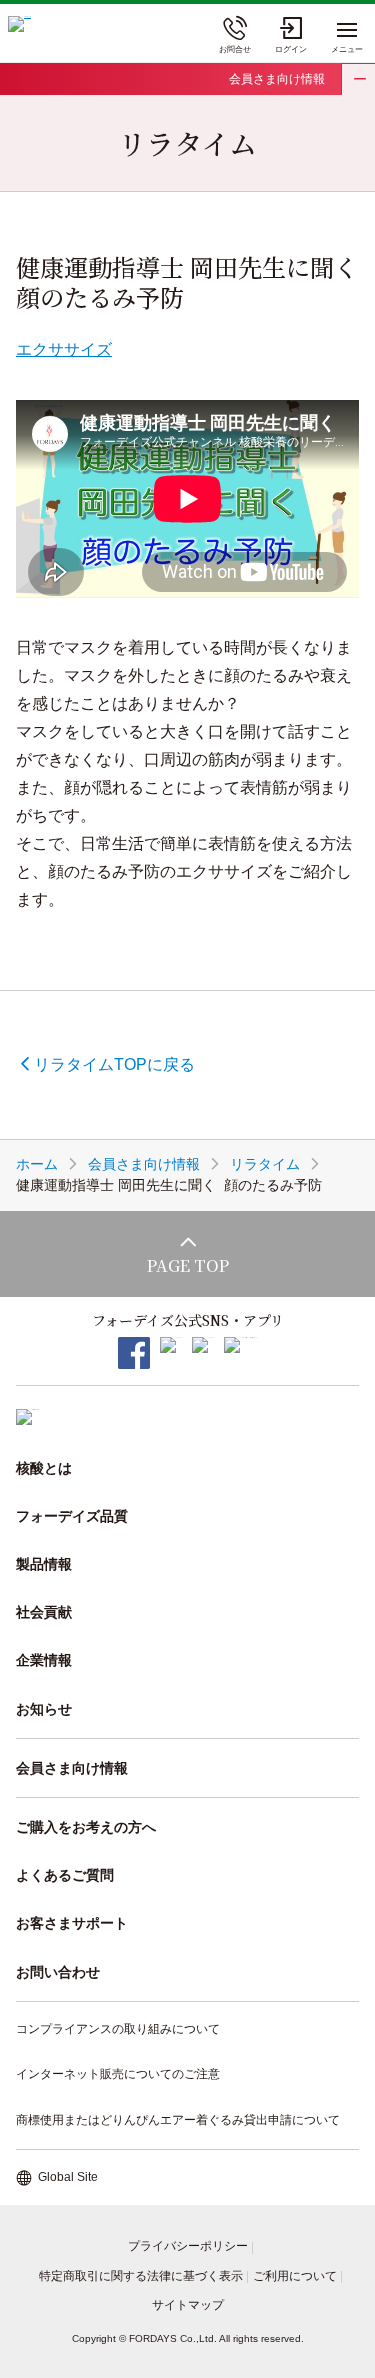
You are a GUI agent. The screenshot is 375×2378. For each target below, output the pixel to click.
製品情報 (44, 1564)
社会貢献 (44, 1612)
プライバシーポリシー (188, 2246)
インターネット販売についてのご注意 (118, 2074)
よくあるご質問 (65, 1875)
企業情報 (44, 1660)
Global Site (68, 2177)
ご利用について (295, 2276)
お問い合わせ (58, 1972)
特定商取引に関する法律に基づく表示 (141, 2276)
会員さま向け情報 (277, 79)
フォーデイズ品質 (72, 1516)
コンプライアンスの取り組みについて (118, 2029)
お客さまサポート (72, 1923)
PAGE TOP (188, 1265)
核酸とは (44, 1468)
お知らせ (44, 1709)
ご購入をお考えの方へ (86, 1827)
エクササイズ (64, 349)
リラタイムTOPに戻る (114, 1064)
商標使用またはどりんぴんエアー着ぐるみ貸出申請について (178, 2120)
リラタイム (265, 1164)
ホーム (37, 1164)
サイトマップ (188, 2305)
